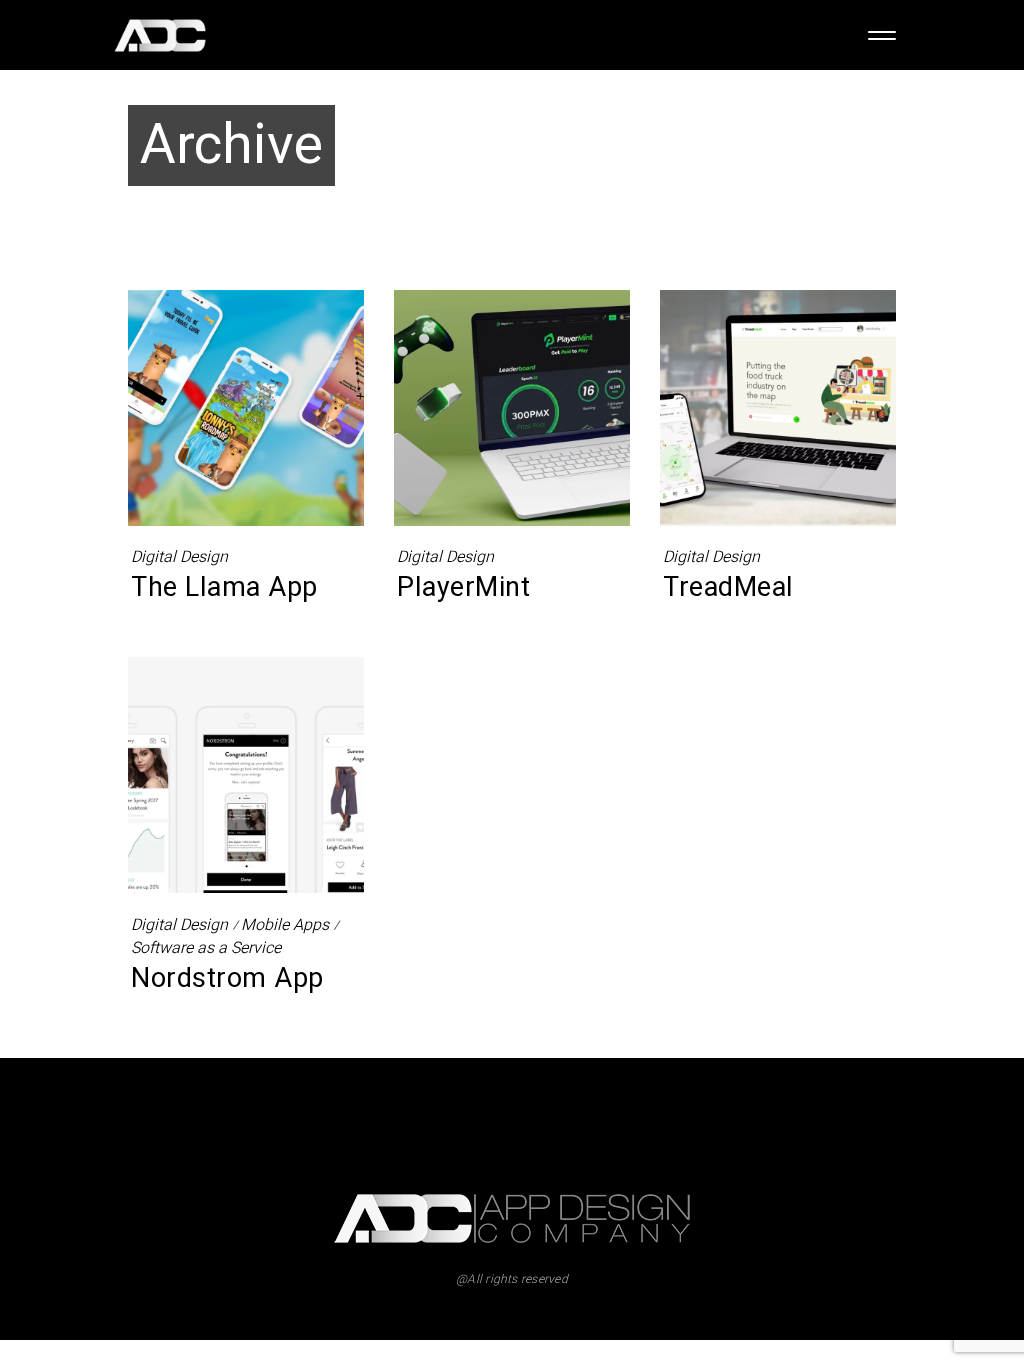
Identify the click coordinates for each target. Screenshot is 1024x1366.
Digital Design (179, 557)
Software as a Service (206, 948)
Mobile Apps (285, 925)
